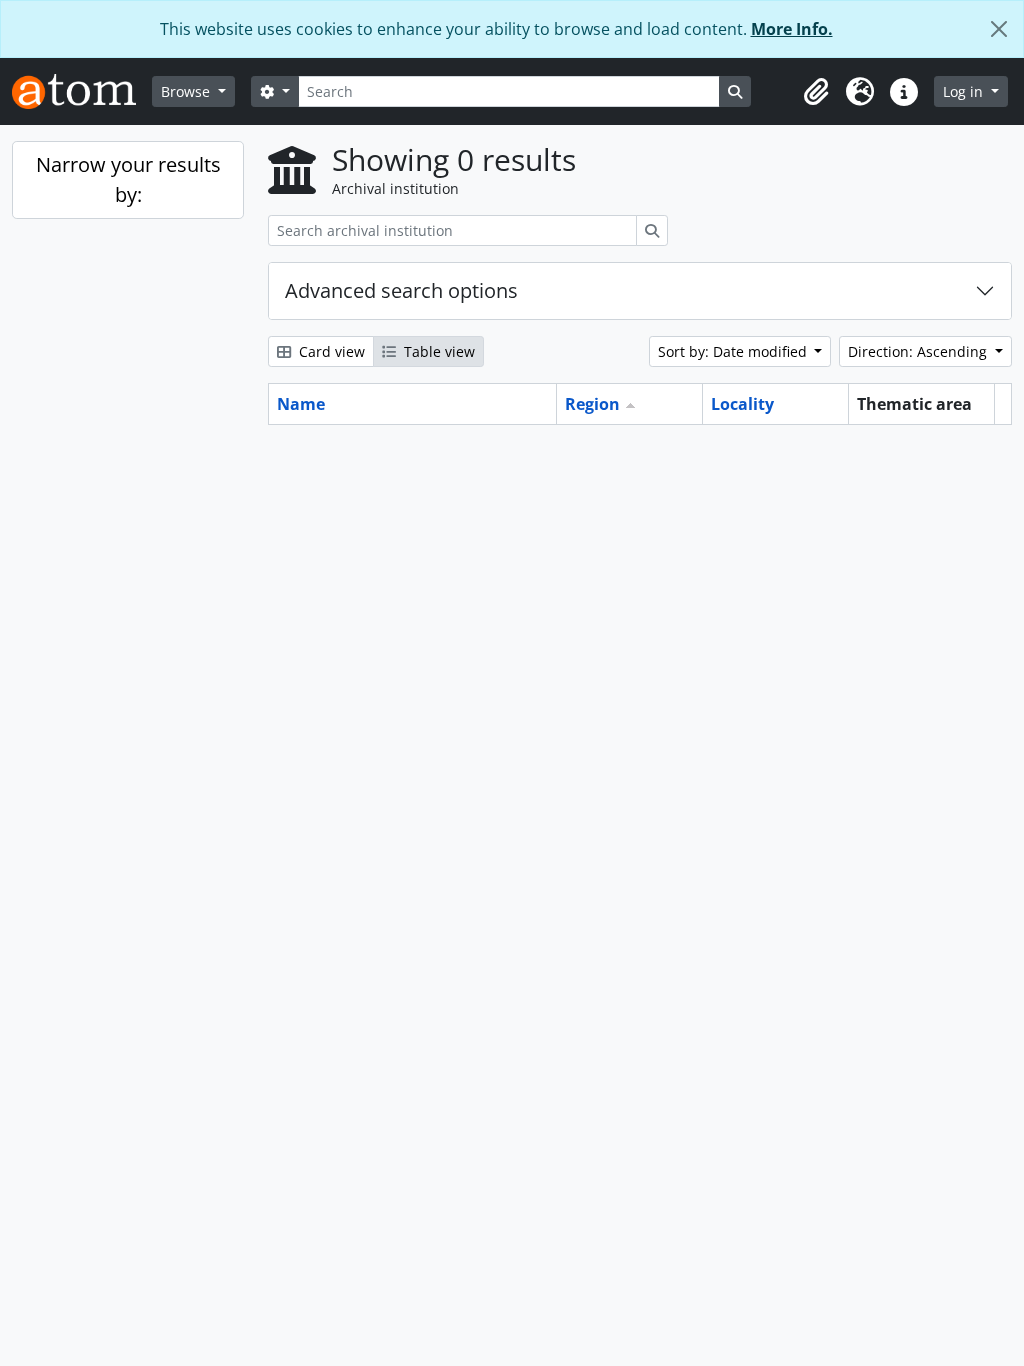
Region (592, 404)
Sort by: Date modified (734, 351)
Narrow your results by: (128, 179)
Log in (965, 91)
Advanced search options (401, 290)
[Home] (82, 91)
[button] (816, 92)
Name (301, 404)
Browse (187, 91)
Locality (742, 404)
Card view (330, 351)
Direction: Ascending (919, 351)
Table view (437, 351)
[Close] (999, 29)
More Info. (792, 29)
